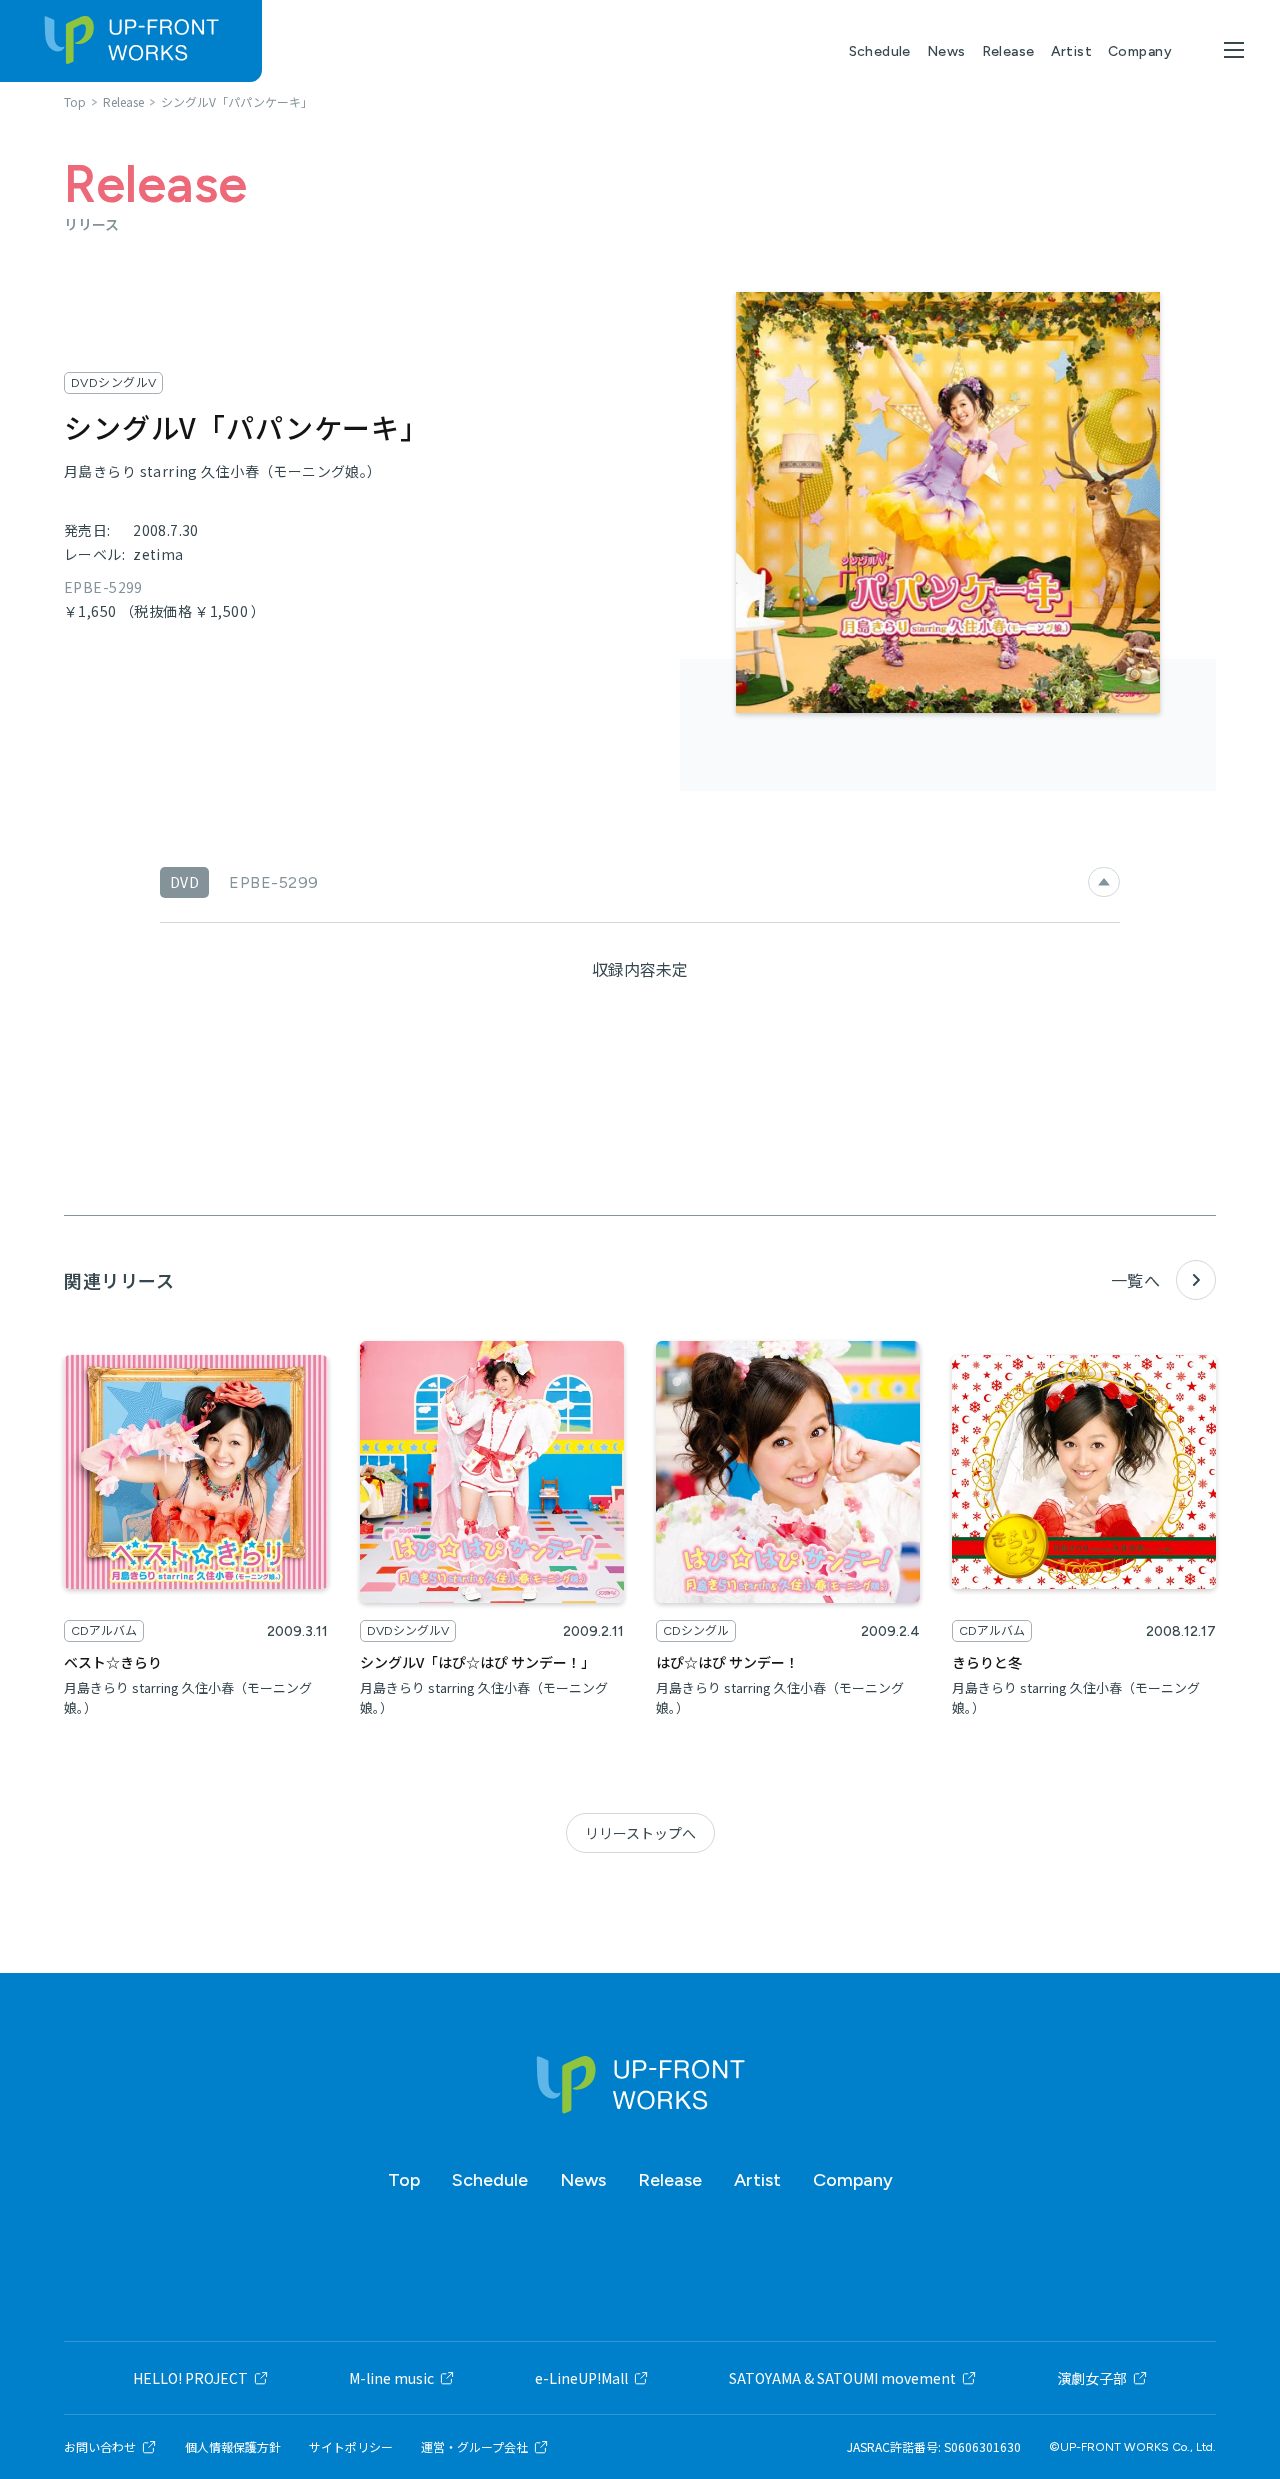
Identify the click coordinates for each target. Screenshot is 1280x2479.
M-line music (391, 2378)
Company (1140, 51)
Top (404, 2180)
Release (1008, 51)
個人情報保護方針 (233, 2447)
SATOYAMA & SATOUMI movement (842, 2378)
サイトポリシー (351, 2447)
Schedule (880, 51)
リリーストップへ (640, 1833)
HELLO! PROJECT (190, 2378)
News (946, 51)
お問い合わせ (100, 2447)
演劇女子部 (1092, 2378)
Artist (1072, 51)
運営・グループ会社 (474, 2447)
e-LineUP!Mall (581, 2378)
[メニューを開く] (1234, 50)
